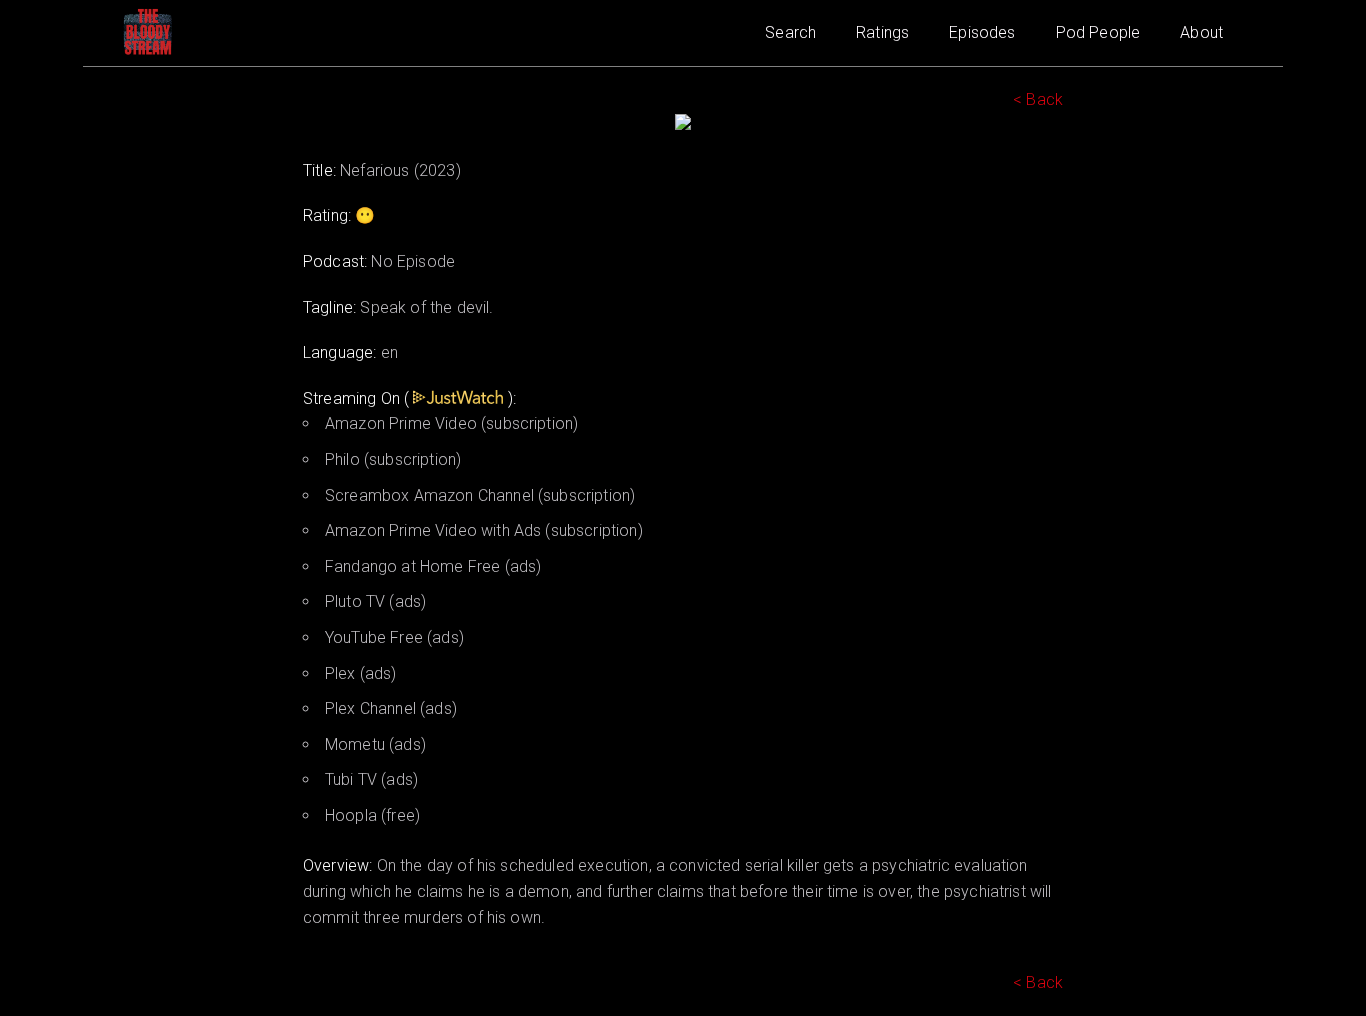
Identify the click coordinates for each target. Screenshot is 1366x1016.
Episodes (982, 32)
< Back (1038, 99)
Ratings (882, 32)
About (1201, 32)
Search (790, 32)
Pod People (1098, 32)
